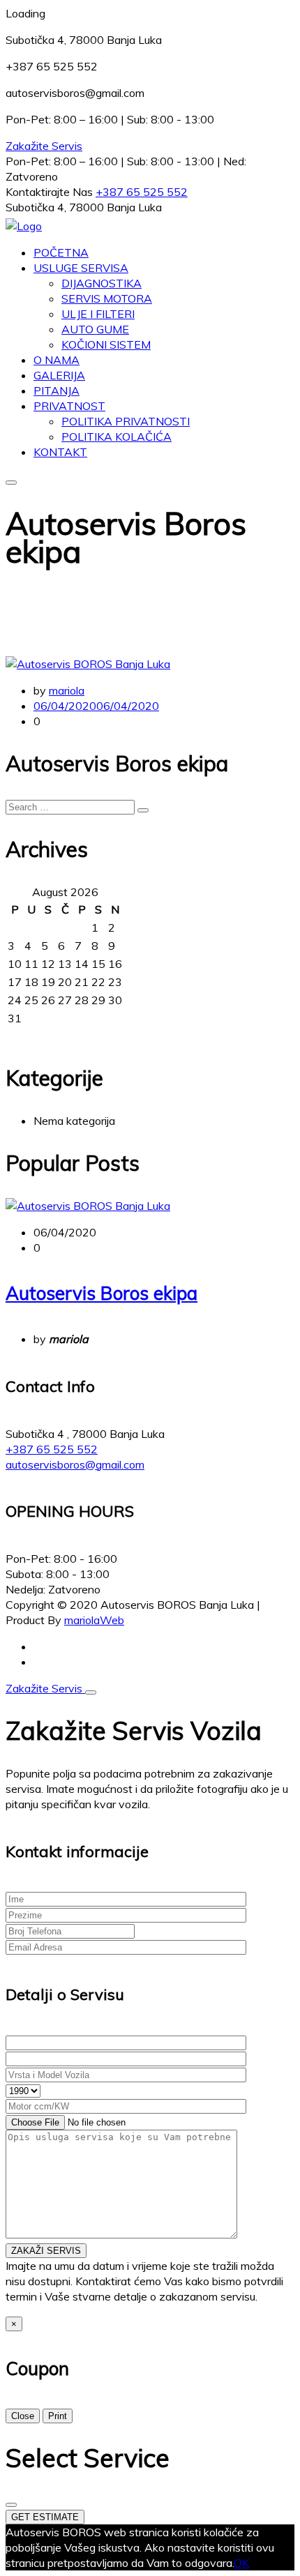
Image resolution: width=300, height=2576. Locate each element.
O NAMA (57, 360)
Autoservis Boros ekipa (102, 1293)
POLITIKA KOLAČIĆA (117, 437)
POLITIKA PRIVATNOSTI (126, 421)
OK (241, 2563)
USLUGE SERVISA (81, 268)
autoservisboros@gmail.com (75, 1464)
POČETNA (61, 252)
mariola (67, 690)
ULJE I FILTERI (98, 314)
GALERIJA (59, 375)
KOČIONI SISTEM (106, 344)
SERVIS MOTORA (107, 298)
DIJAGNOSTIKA (102, 283)
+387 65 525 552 (142, 192)
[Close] (91, 1692)
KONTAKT (60, 452)
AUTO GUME (95, 329)
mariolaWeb (94, 1620)
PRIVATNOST (69, 406)
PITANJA (57, 391)
